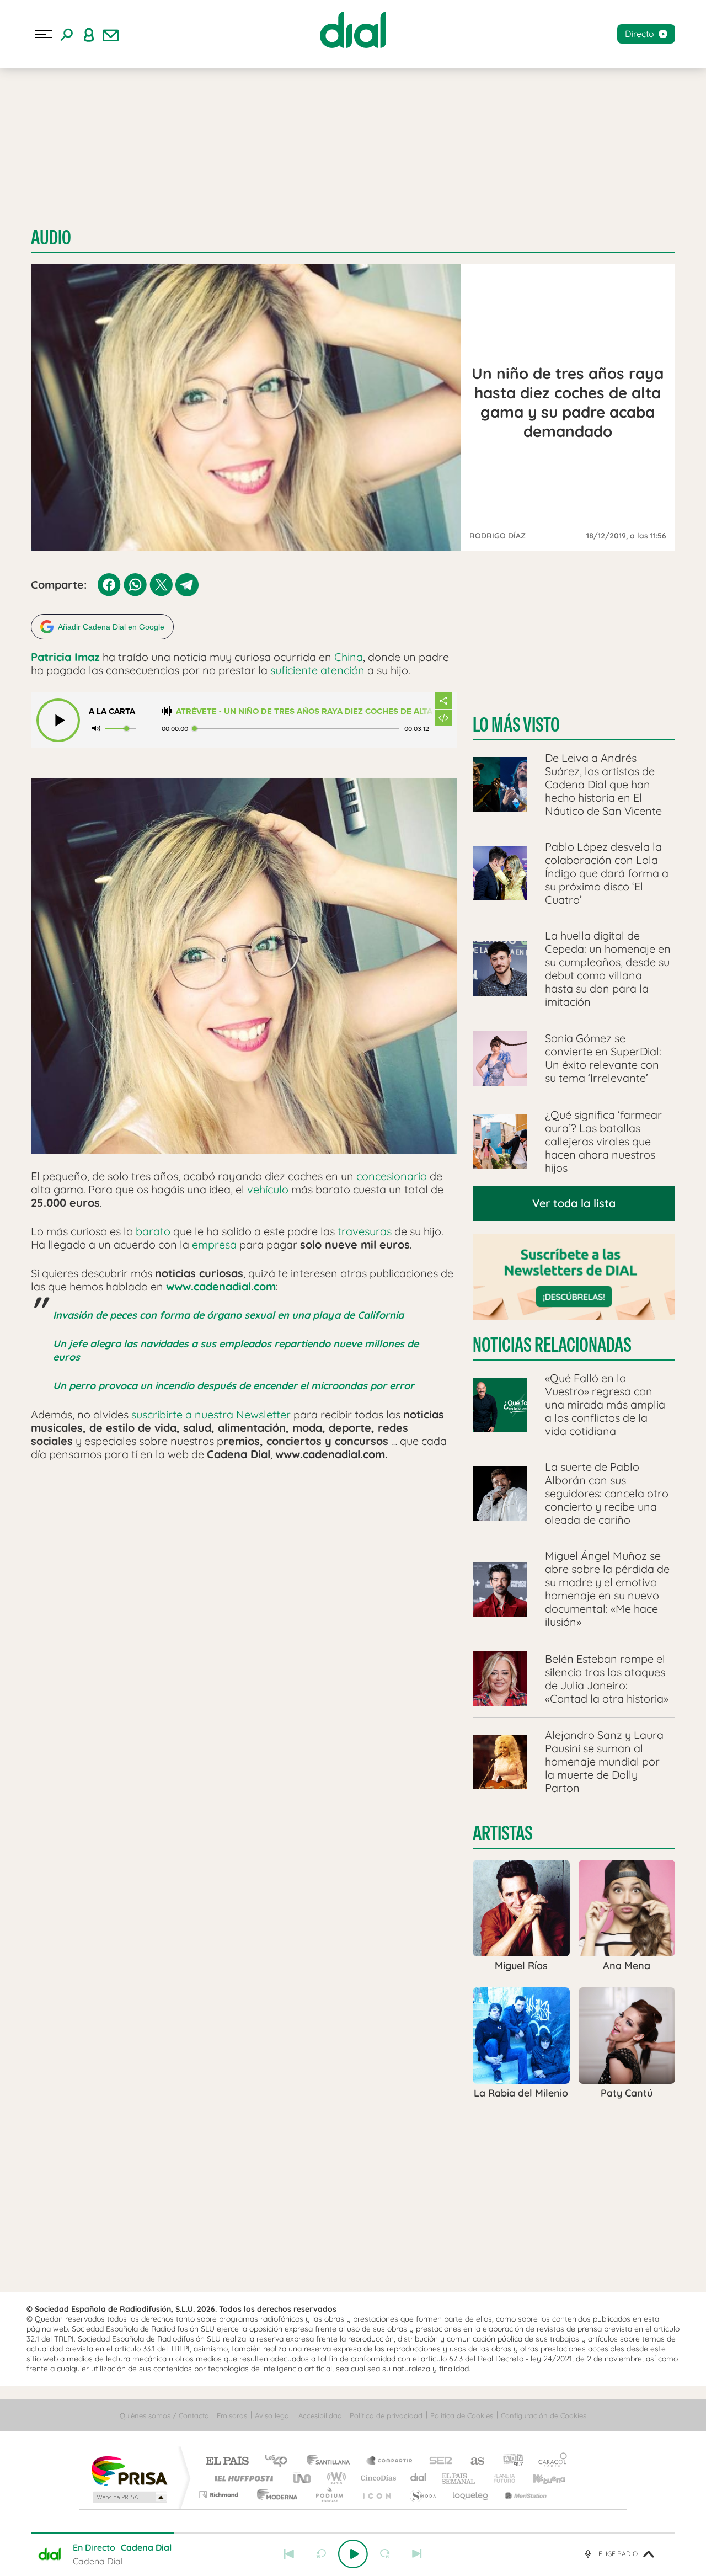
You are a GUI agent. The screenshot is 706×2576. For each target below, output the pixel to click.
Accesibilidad (320, 2415)
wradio (335, 2478)
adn (509, 2462)
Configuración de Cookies (544, 2415)
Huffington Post (242, 2478)
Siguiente (417, 2554)
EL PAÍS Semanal (459, 2478)
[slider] (353, 2533)
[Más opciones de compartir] (443, 701)
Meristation (524, 2495)
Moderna (274, 2495)
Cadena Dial (419, 2478)
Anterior (289, 2554)
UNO (303, 2478)
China (349, 657)
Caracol (549, 2462)
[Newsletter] (111, 34)
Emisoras (232, 2415)
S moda (422, 2495)
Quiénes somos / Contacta (164, 2415)
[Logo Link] (353, 30)
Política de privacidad (386, 2415)
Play (353, 2554)
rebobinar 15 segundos (321, 2554)
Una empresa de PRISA (129, 2470)
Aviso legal (273, 2415)
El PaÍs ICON (376, 2495)
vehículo (268, 1189)
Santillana (331, 2462)
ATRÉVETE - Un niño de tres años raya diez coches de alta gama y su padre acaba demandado (305, 711)
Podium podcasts (329, 2495)
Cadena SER (437, 2462)
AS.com (472, 2462)
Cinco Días (377, 2478)
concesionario (392, 1176)
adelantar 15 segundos (385, 2554)
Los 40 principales (280, 2462)
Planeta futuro (500, 2478)
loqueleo (471, 2495)
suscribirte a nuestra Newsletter (211, 1414)
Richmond (220, 2495)
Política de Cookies (462, 2415)
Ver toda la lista (574, 1203)
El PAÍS (227, 2462)
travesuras (365, 1231)
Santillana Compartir (390, 2462)
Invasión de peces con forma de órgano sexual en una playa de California (228, 1315)
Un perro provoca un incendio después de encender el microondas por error (234, 1386)
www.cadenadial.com (221, 1286)
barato (153, 1231)
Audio (51, 238)
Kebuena (539, 2478)
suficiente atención (317, 670)
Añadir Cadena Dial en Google (111, 627)
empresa (214, 1244)
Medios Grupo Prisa (129, 2497)
